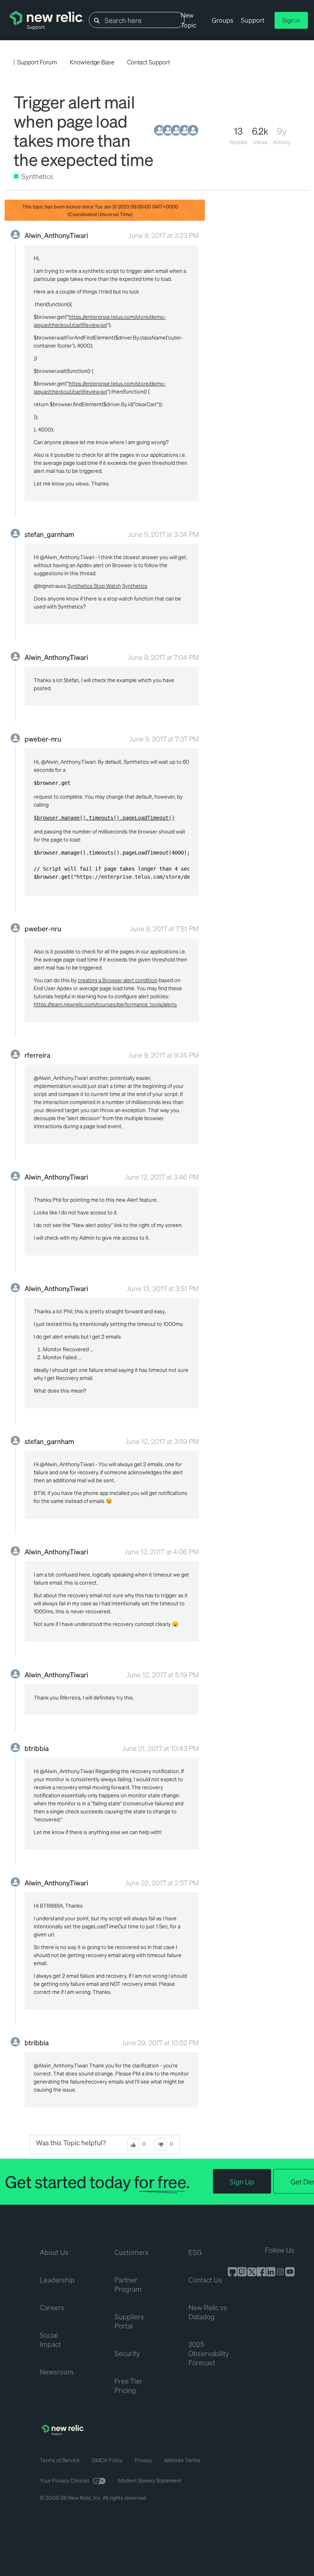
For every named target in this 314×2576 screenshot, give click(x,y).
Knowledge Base (92, 62)
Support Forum (37, 62)
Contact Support (149, 62)
